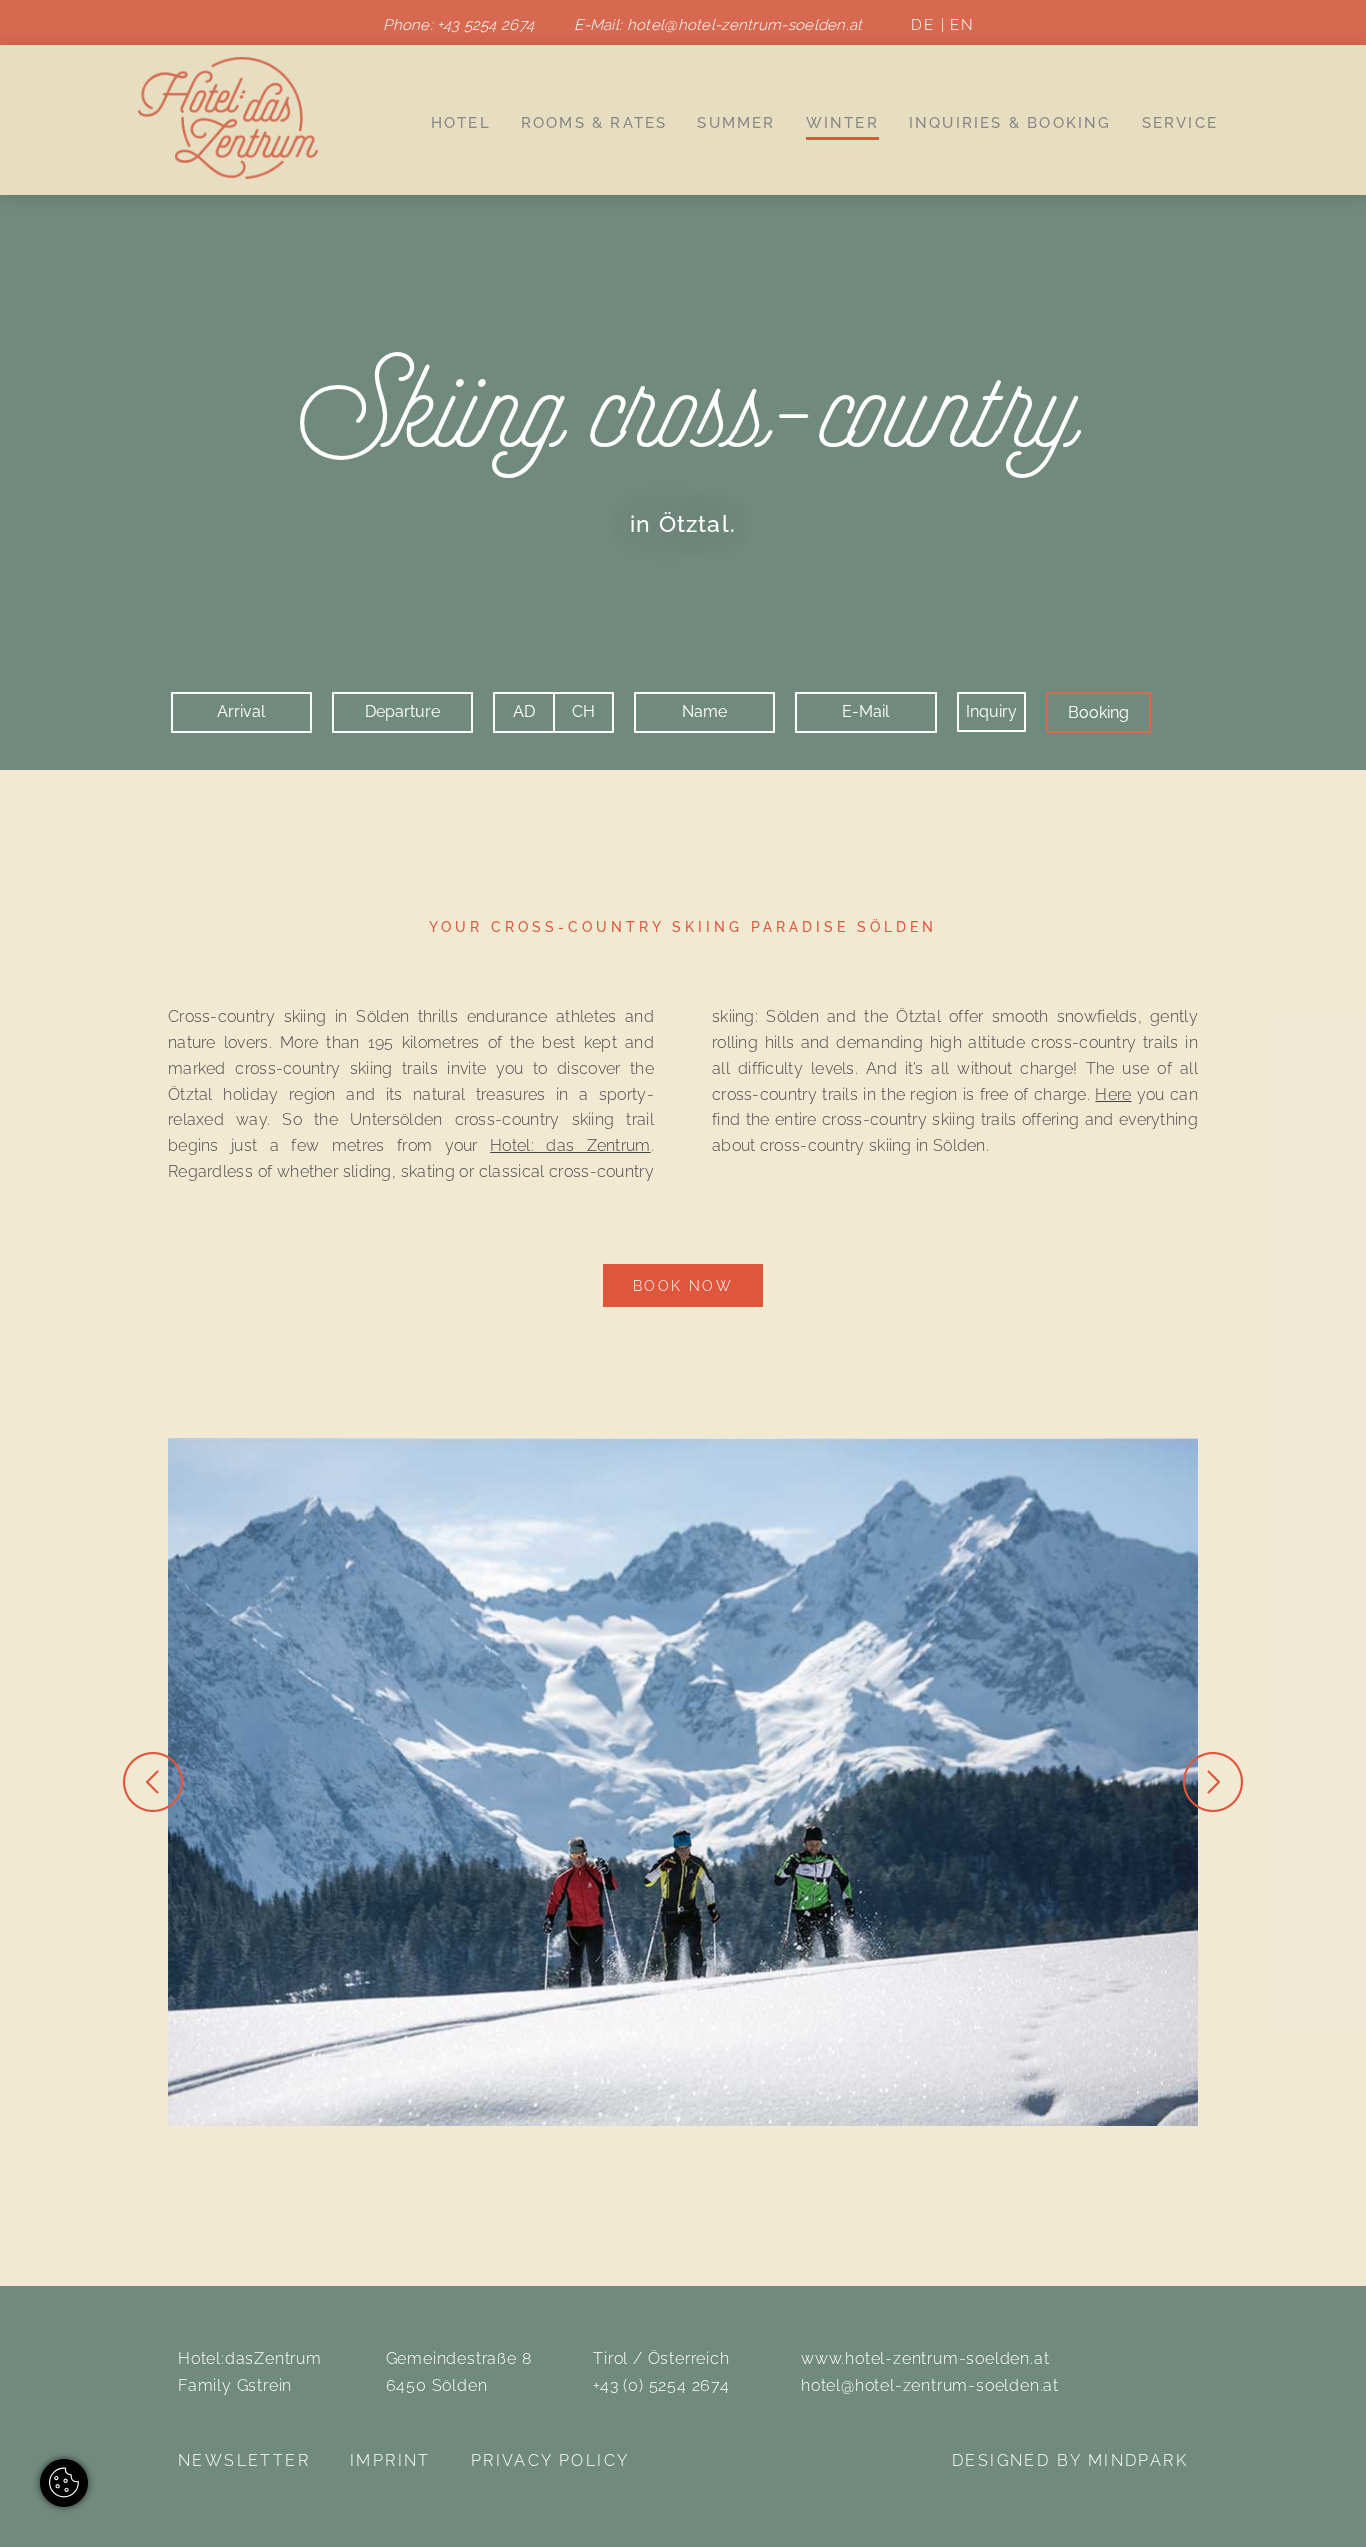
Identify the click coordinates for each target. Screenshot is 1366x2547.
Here (1113, 1094)
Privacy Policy (550, 2460)
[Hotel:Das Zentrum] (228, 116)
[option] (683, 1782)
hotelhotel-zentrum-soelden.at (745, 25)
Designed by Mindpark (1070, 2460)
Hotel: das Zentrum (570, 1145)
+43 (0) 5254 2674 (661, 2385)
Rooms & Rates (594, 123)
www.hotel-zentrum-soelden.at (925, 2358)
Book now (683, 1285)
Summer (736, 123)
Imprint (390, 2460)
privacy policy (366, 850)
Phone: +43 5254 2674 (458, 25)
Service (1180, 123)
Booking (1098, 712)
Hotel (461, 123)
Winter (842, 123)
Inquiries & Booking (1010, 123)
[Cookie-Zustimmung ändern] (64, 2483)
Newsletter (244, 2460)
